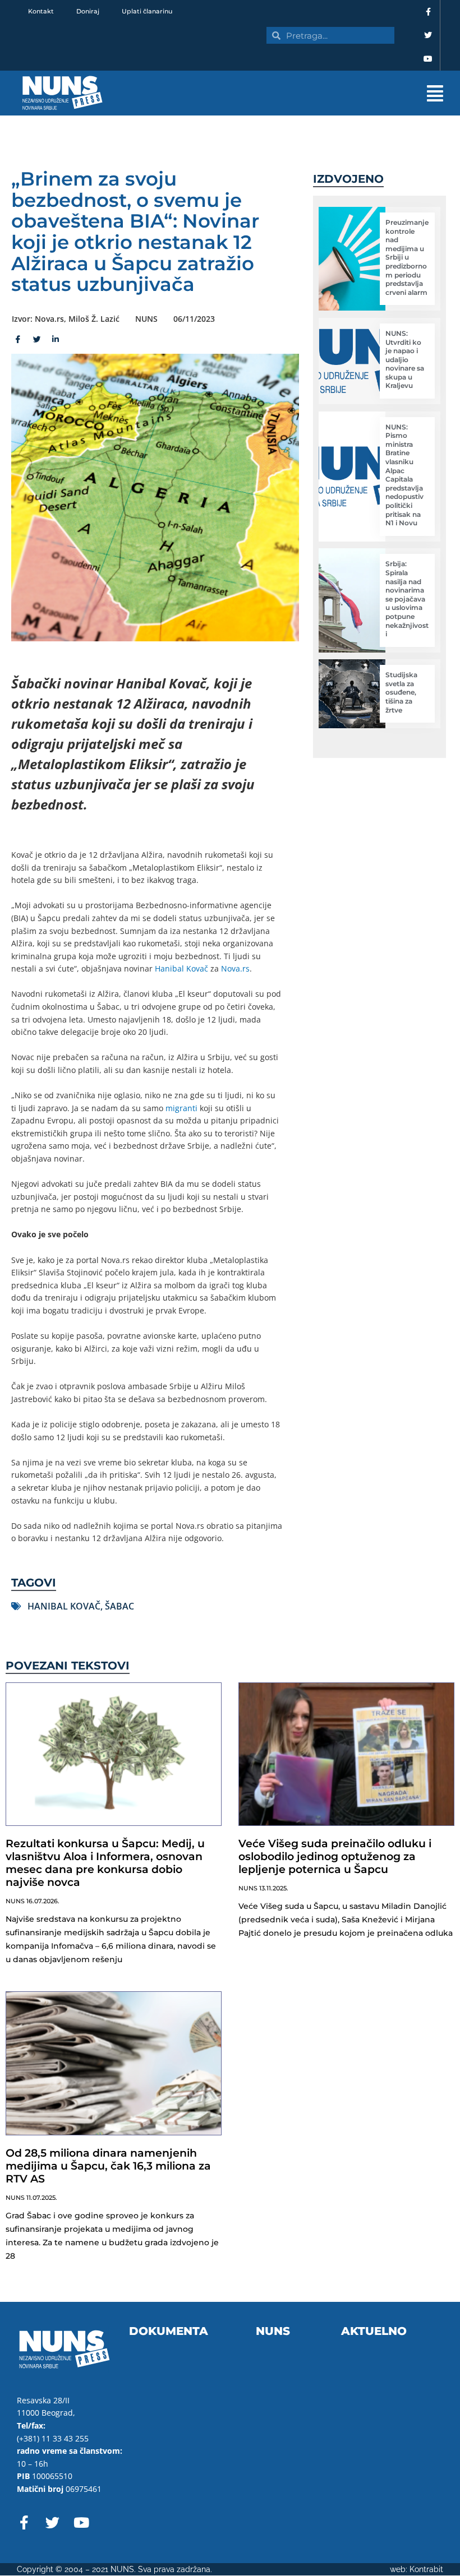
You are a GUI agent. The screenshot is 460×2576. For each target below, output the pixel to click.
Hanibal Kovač (181, 968)
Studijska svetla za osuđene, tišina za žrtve (401, 692)
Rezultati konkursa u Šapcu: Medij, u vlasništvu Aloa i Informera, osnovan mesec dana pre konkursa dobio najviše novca (105, 1863)
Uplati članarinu (147, 11)
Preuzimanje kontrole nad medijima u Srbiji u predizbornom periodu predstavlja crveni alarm (407, 257)
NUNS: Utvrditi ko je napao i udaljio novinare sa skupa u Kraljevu (405, 360)
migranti (181, 1108)
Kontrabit (426, 2569)
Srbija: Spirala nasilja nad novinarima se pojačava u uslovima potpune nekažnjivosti (407, 599)
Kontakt (41, 11)
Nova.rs (235, 968)
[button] (292, 93)
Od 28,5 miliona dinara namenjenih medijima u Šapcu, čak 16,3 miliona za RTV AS (108, 2166)
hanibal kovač (64, 1606)
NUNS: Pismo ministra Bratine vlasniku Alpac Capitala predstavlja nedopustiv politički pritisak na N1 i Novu (404, 475)
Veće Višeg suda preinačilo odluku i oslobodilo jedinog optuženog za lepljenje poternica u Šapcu (335, 1856)
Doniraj (88, 11)
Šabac (119, 1606)
